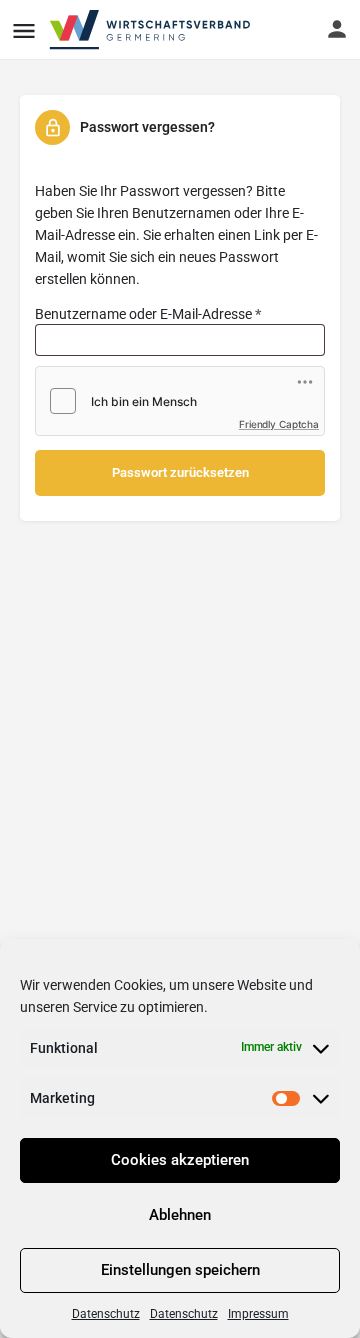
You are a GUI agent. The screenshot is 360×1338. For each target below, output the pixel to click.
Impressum (258, 1314)
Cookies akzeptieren (180, 1160)
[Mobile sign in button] (337, 29)
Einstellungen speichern (180, 1270)
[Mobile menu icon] (24, 30)
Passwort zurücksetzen (180, 472)
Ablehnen (180, 1215)
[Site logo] (151, 30)
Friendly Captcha (279, 424)
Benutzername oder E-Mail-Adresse (180, 311)
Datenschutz (106, 1314)
